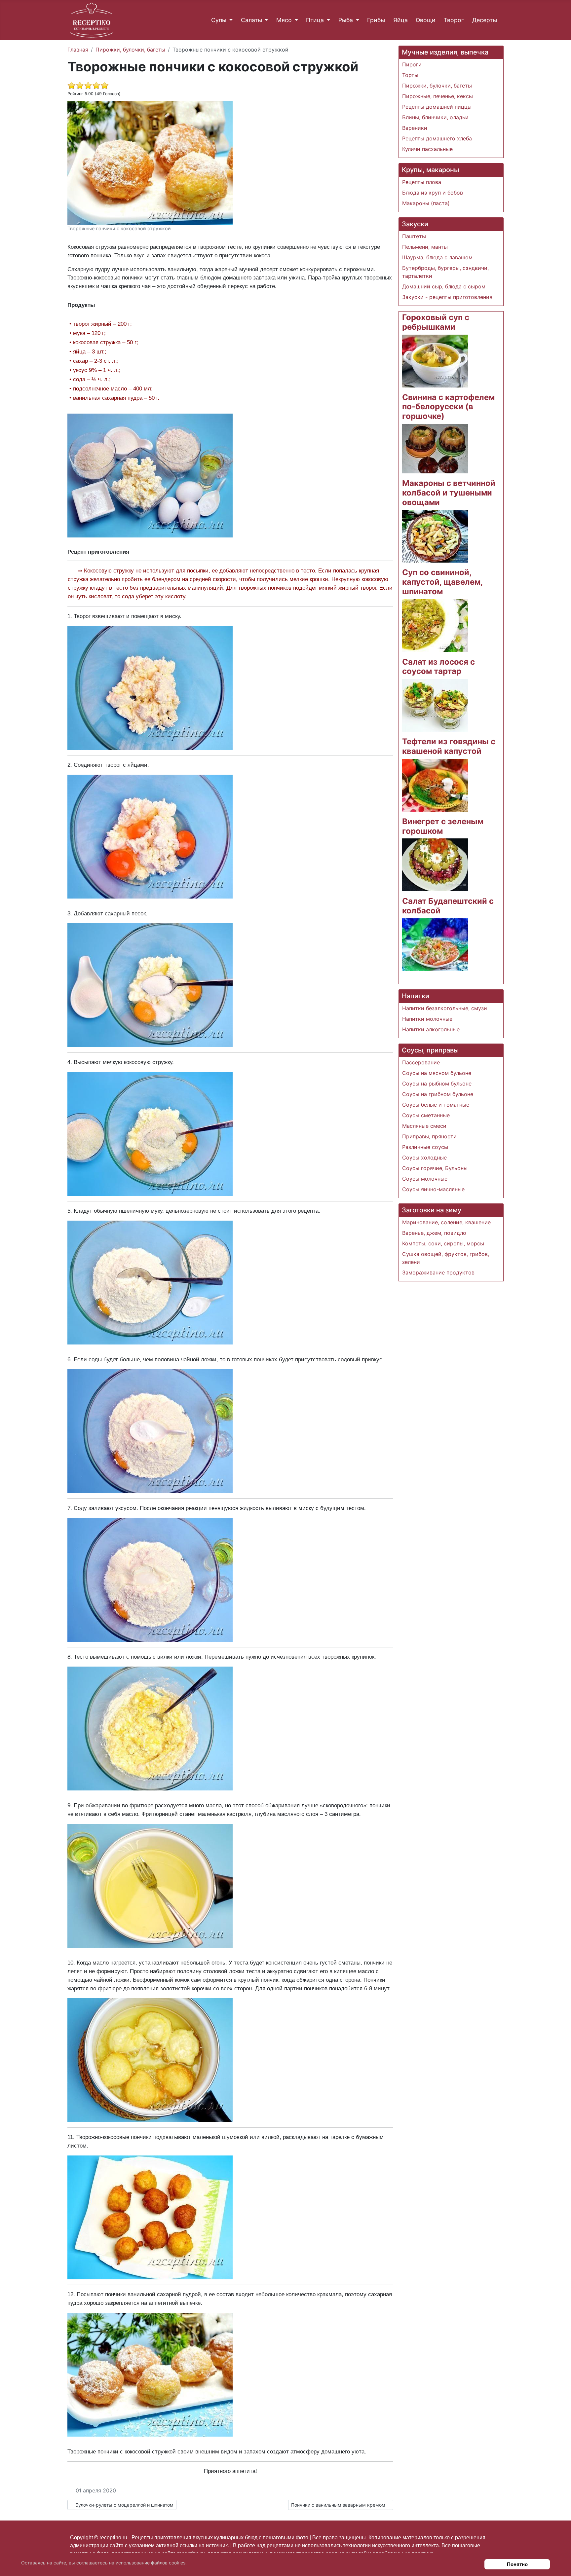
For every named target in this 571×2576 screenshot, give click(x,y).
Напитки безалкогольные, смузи (445, 1008)
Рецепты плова (422, 182)
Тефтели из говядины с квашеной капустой (449, 746)
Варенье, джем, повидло (434, 1233)
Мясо (284, 20)
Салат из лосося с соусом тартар (438, 667)
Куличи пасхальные (427, 149)
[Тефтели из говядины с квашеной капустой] (435, 785)
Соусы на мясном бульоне (437, 1073)
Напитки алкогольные (431, 1029)
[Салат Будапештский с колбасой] (435, 944)
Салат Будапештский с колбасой (448, 906)
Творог (454, 20)
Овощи (426, 20)
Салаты (251, 20)
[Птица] (327, 20)
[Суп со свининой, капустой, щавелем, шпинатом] (435, 625)
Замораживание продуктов (438, 1272)
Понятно (517, 2564)
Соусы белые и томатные (436, 1105)
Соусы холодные (424, 1158)
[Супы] (229, 20)
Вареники (415, 128)
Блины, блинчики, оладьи (435, 117)
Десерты (485, 20)
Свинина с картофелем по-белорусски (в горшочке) (448, 407)
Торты (410, 75)
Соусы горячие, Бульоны (435, 1168)
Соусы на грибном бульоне (438, 1094)
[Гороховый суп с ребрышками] (435, 360)
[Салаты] (265, 20)
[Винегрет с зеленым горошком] (435, 865)
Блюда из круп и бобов (433, 193)
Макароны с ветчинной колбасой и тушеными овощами (449, 493)
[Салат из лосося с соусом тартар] (435, 705)
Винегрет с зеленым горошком (443, 826)
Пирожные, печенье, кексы (438, 96)
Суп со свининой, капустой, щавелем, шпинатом (442, 582)
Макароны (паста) (426, 203)
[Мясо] (295, 20)
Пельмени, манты (425, 247)
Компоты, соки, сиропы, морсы (443, 1243)
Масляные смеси (424, 1126)
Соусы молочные (425, 1179)
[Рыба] (356, 20)
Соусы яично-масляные (433, 1189)
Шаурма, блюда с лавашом (437, 257)
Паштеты (414, 236)
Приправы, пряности (429, 1136)
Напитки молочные (427, 1019)
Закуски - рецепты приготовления (447, 297)
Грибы (376, 20)
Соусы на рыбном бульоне (437, 1084)
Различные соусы (425, 1147)
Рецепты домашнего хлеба (437, 138)
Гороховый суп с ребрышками (436, 322)
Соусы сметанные (426, 1115)
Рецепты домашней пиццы (437, 107)
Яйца (400, 20)
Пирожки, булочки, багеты (437, 86)
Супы (219, 20)
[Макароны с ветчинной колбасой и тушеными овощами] (435, 536)
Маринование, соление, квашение (446, 1222)
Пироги (412, 64)
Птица (315, 20)
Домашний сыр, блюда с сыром (444, 286)
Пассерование (421, 1062)
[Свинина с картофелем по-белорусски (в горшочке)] (435, 448)
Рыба (346, 20)
